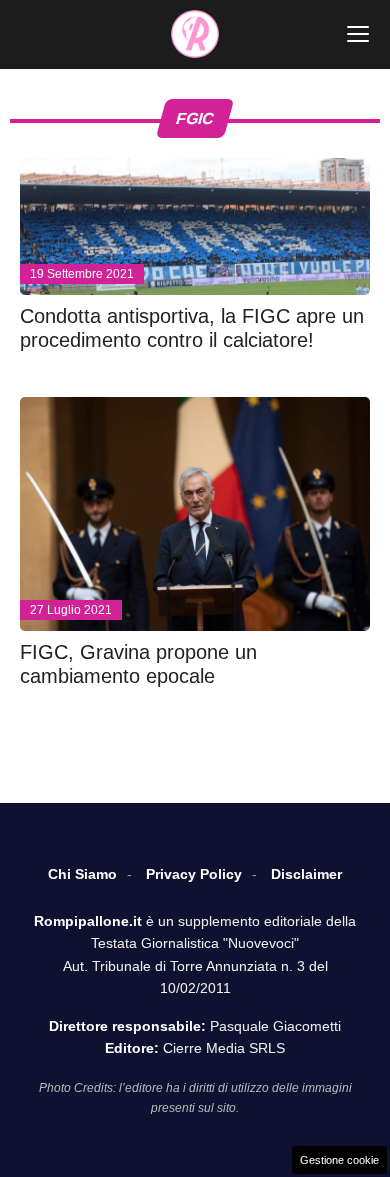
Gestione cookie (339, 1160)
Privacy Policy (194, 874)
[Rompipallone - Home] (195, 34)
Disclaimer (306, 874)
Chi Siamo (82, 874)
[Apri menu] (358, 34)
